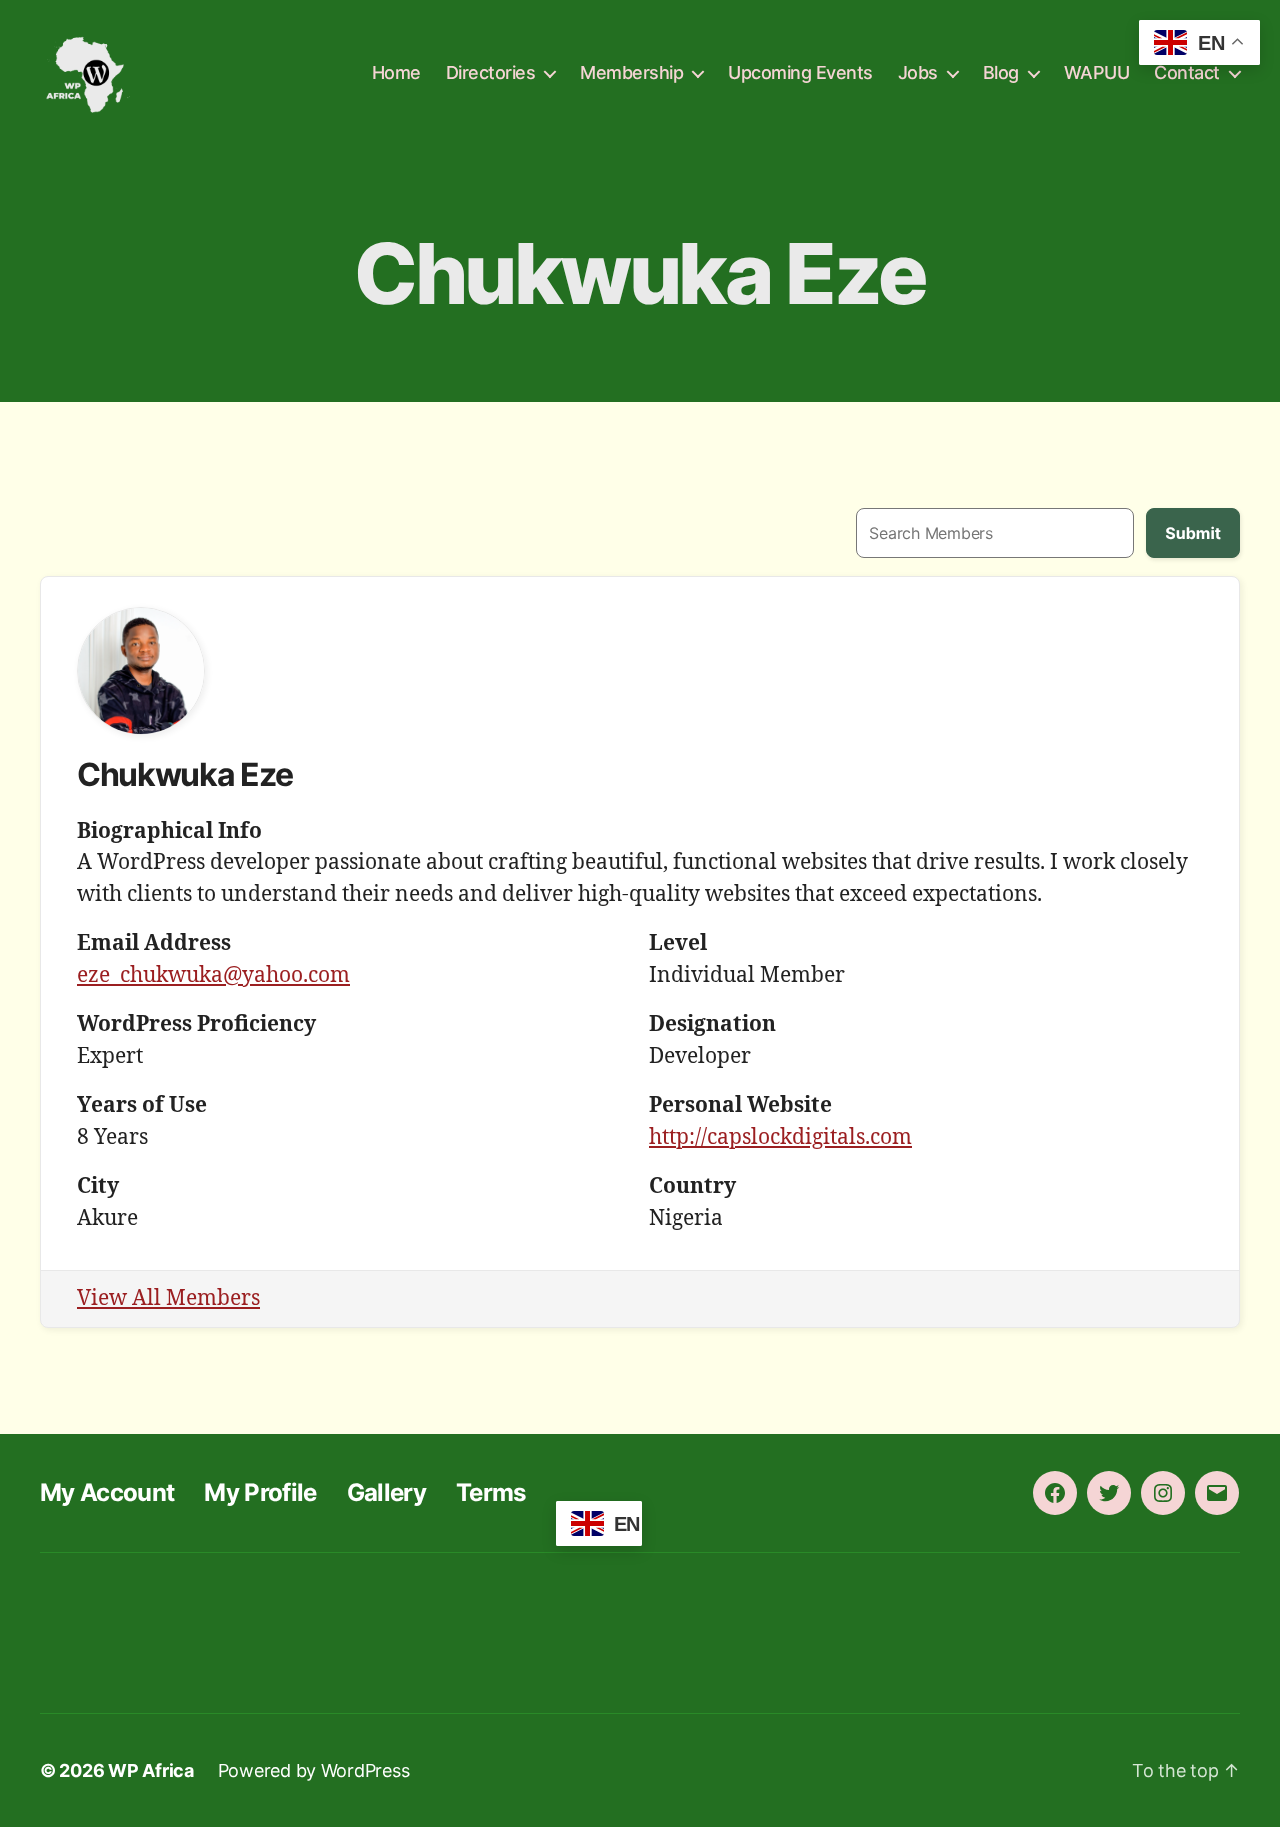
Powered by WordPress (314, 1770)
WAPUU (1097, 72)
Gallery (386, 1492)
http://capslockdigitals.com (780, 1137)
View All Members (168, 1298)
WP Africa (151, 1770)
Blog (1001, 72)
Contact (1187, 72)
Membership (631, 72)
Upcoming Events (800, 72)
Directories (491, 72)
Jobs (918, 72)
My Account (107, 1492)
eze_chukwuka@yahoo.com (213, 975)
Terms (491, 1492)
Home (396, 72)
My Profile (260, 1492)
